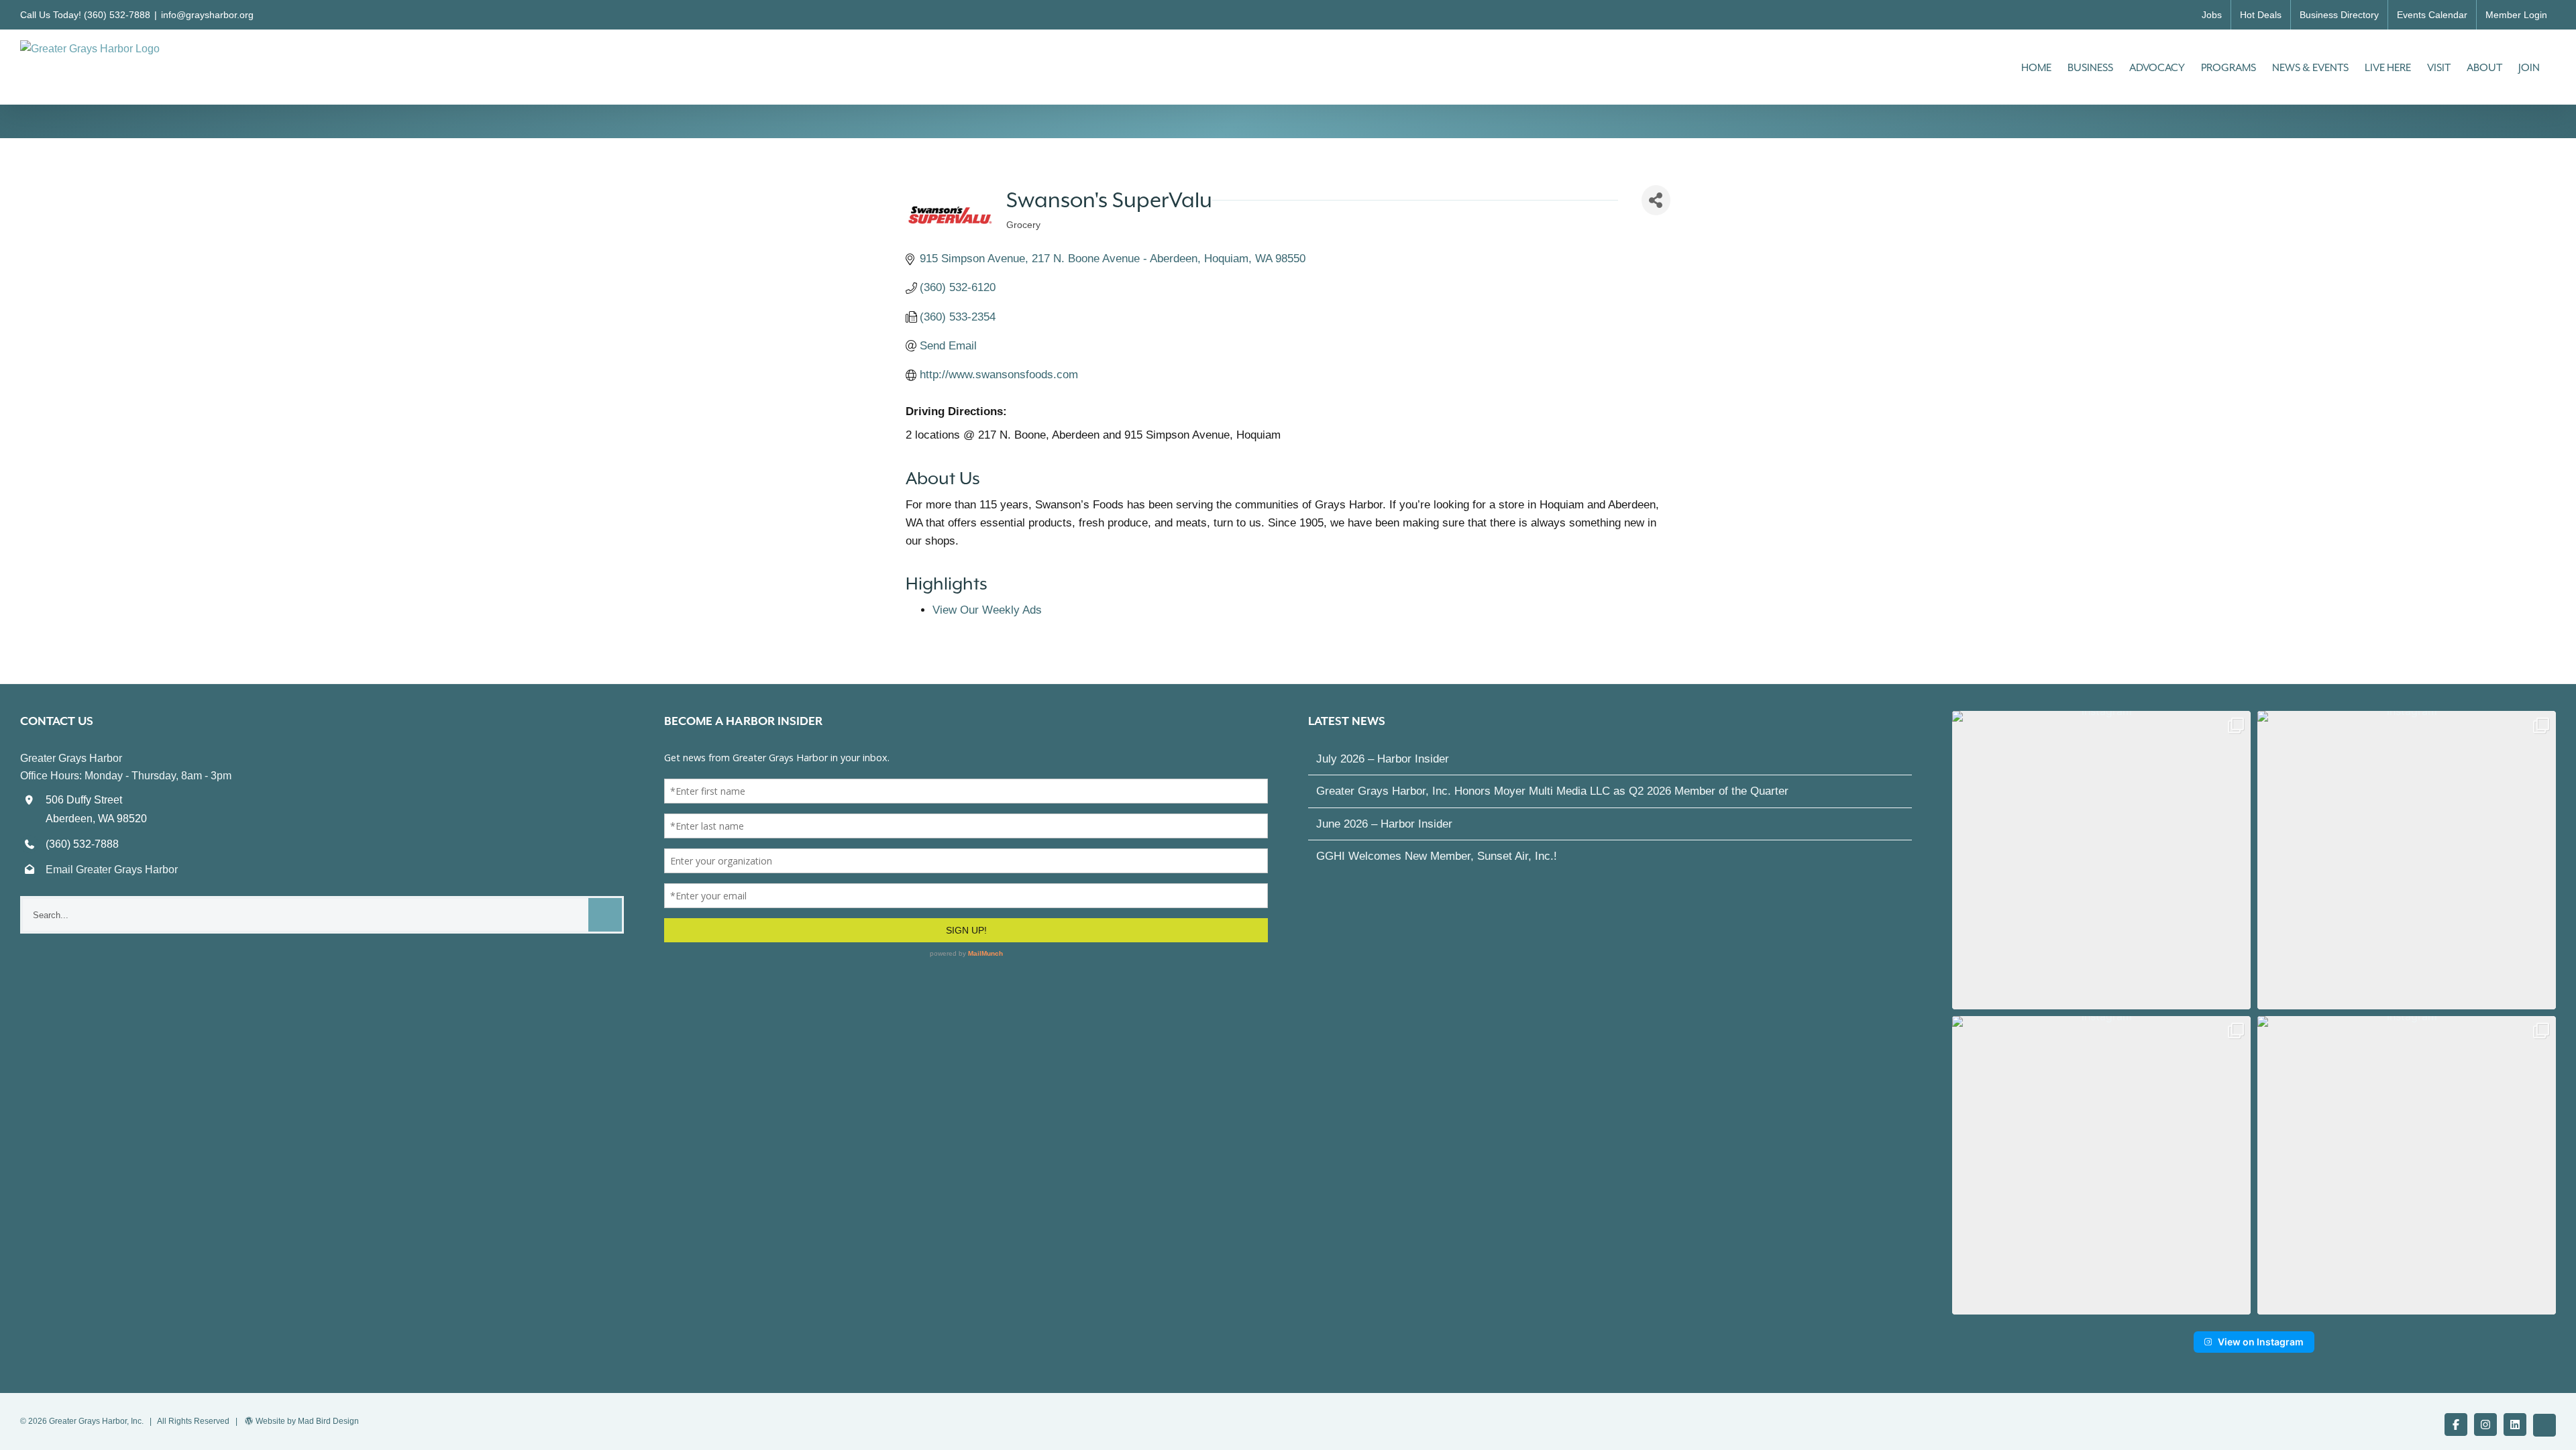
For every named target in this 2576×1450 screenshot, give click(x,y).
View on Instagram (2261, 1342)
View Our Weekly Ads (987, 610)
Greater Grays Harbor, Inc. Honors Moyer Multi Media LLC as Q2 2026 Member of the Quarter (1552, 791)
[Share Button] (1656, 200)
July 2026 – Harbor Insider (1383, 759)
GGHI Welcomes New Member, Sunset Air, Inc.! (1437, 856)
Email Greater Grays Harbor (112, 870)
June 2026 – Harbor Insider (1384, 824)
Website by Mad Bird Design (307, 1421)
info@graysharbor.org (207, 15)
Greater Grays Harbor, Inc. (96, 1421)
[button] (2101, 860)
